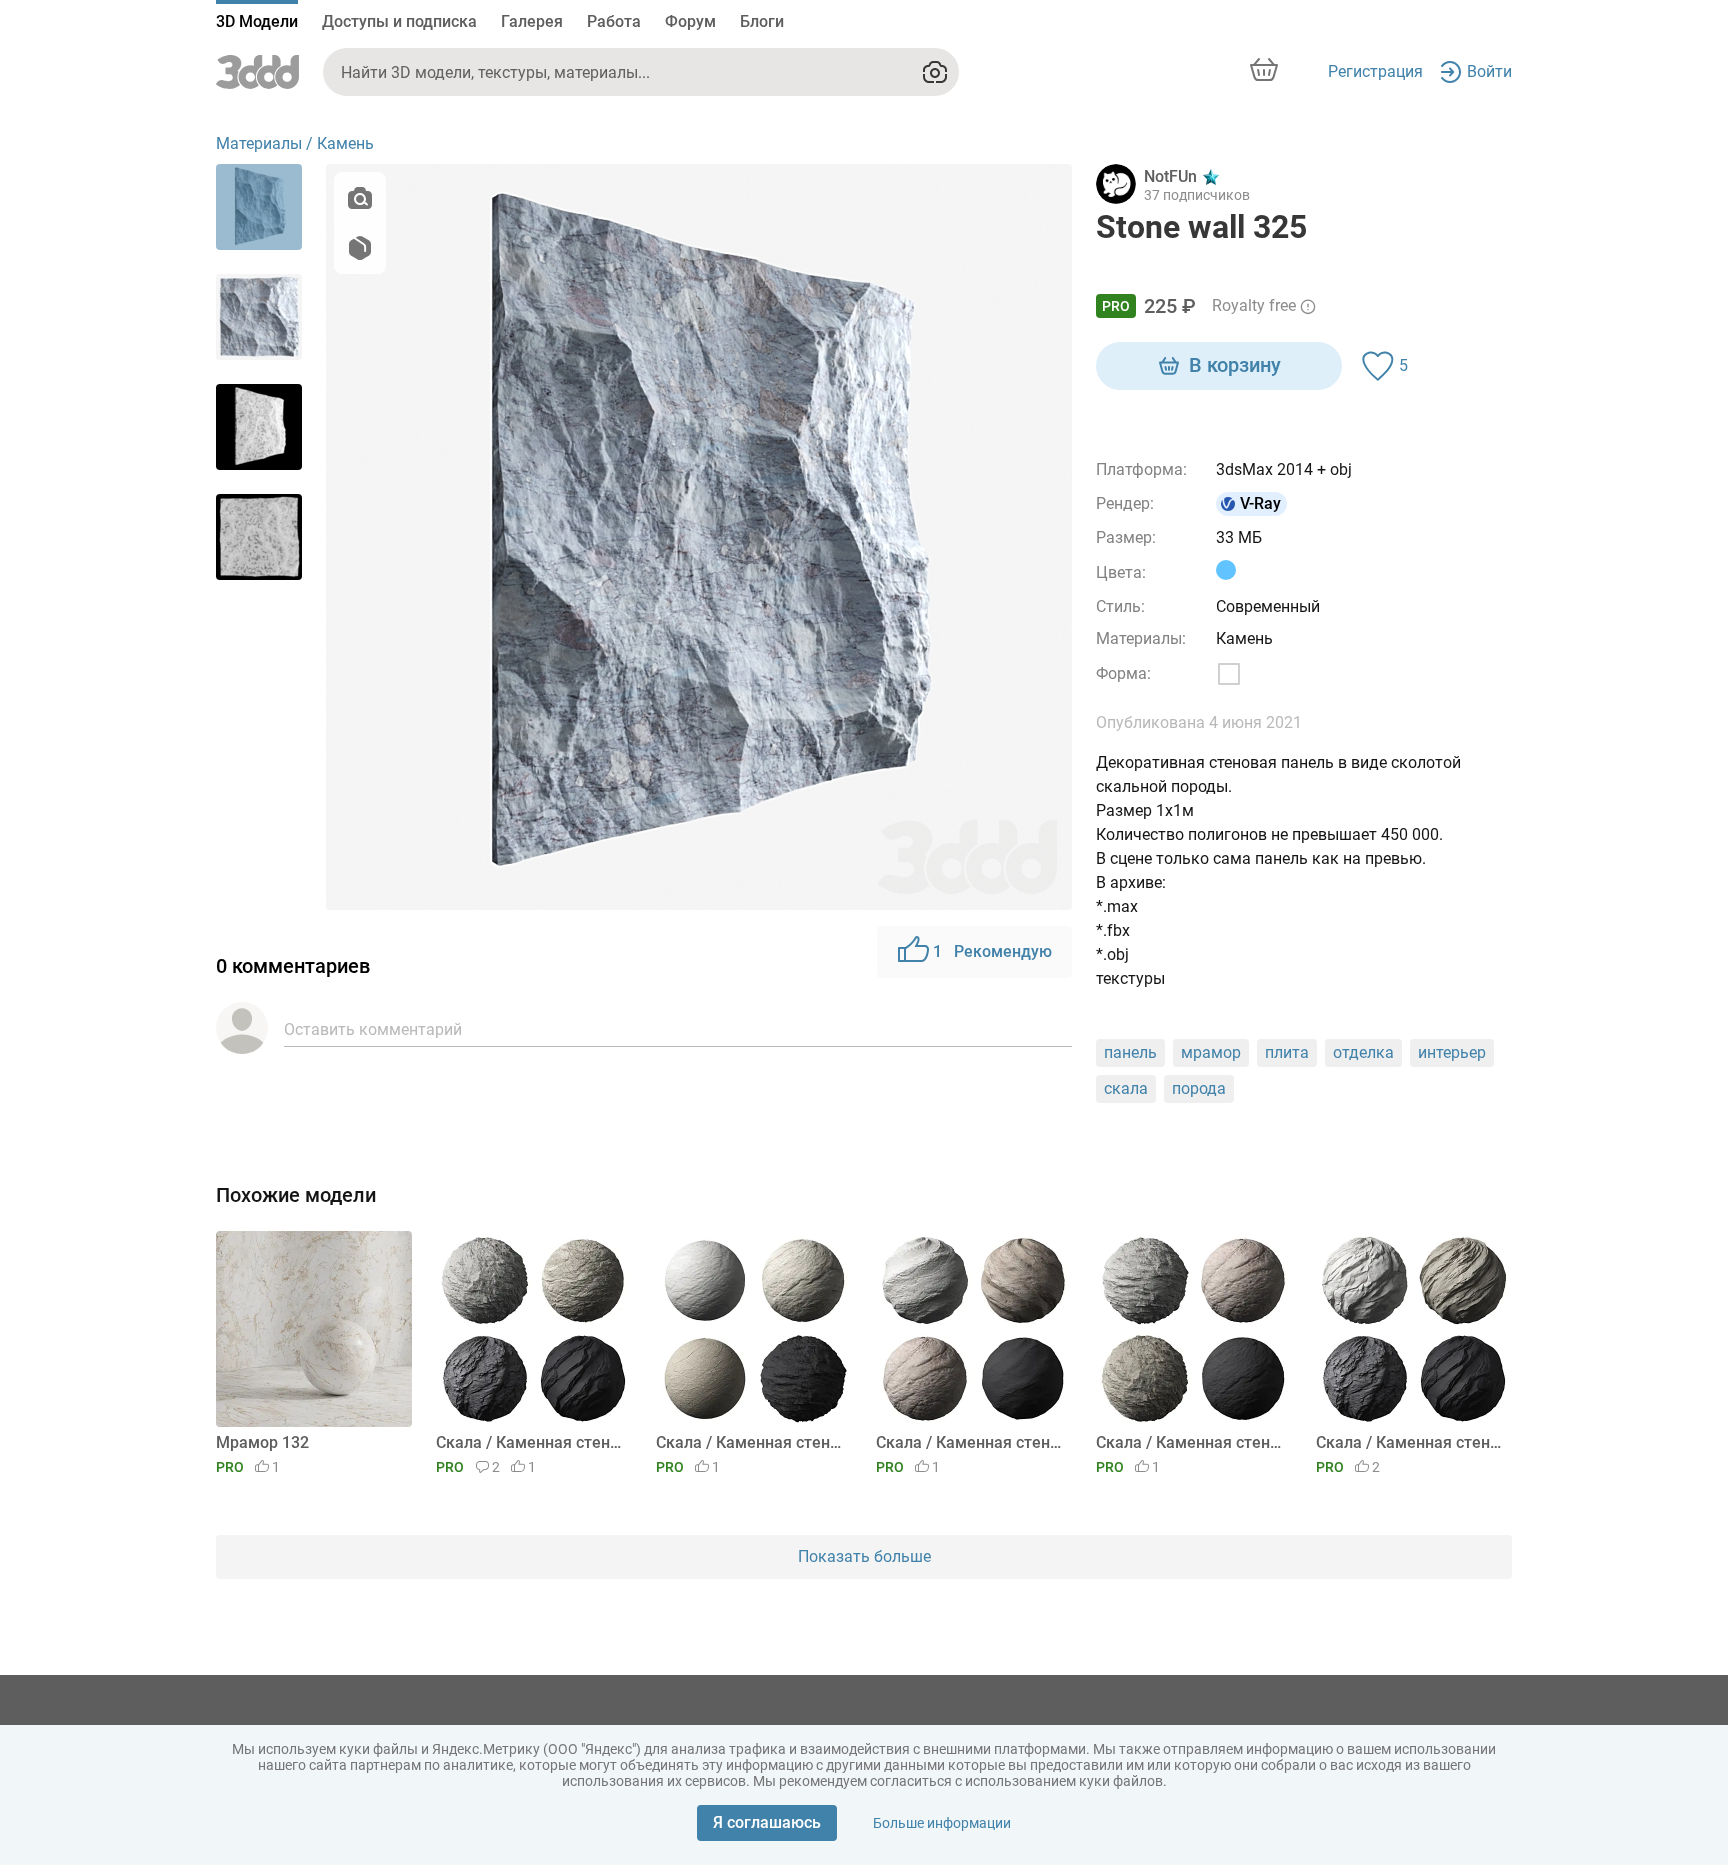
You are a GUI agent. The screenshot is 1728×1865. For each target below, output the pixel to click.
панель (1130, 1052)
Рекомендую (992, 951)
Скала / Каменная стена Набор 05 (530, 1442)
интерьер (1452, 1052)
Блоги (762, 21)
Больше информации (942, 1823)
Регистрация (1375, 71)
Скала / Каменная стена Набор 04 (750, 1442)
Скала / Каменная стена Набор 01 (1410, 1442)
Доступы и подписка (399, 21)
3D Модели (257, 21)
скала (1126, 1088)
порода (1199, 1088)
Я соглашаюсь (767, 1822)
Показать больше (864, 1556)
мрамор (1211, 1052)
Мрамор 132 (262, 1442)
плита (1287, 1052)
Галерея (532, 21)
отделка (1363, 1052)
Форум (690, 21)
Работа (614, 21)
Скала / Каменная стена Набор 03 (970, 1442)
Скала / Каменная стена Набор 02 (1190, 1442)
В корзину (1235, 365)
